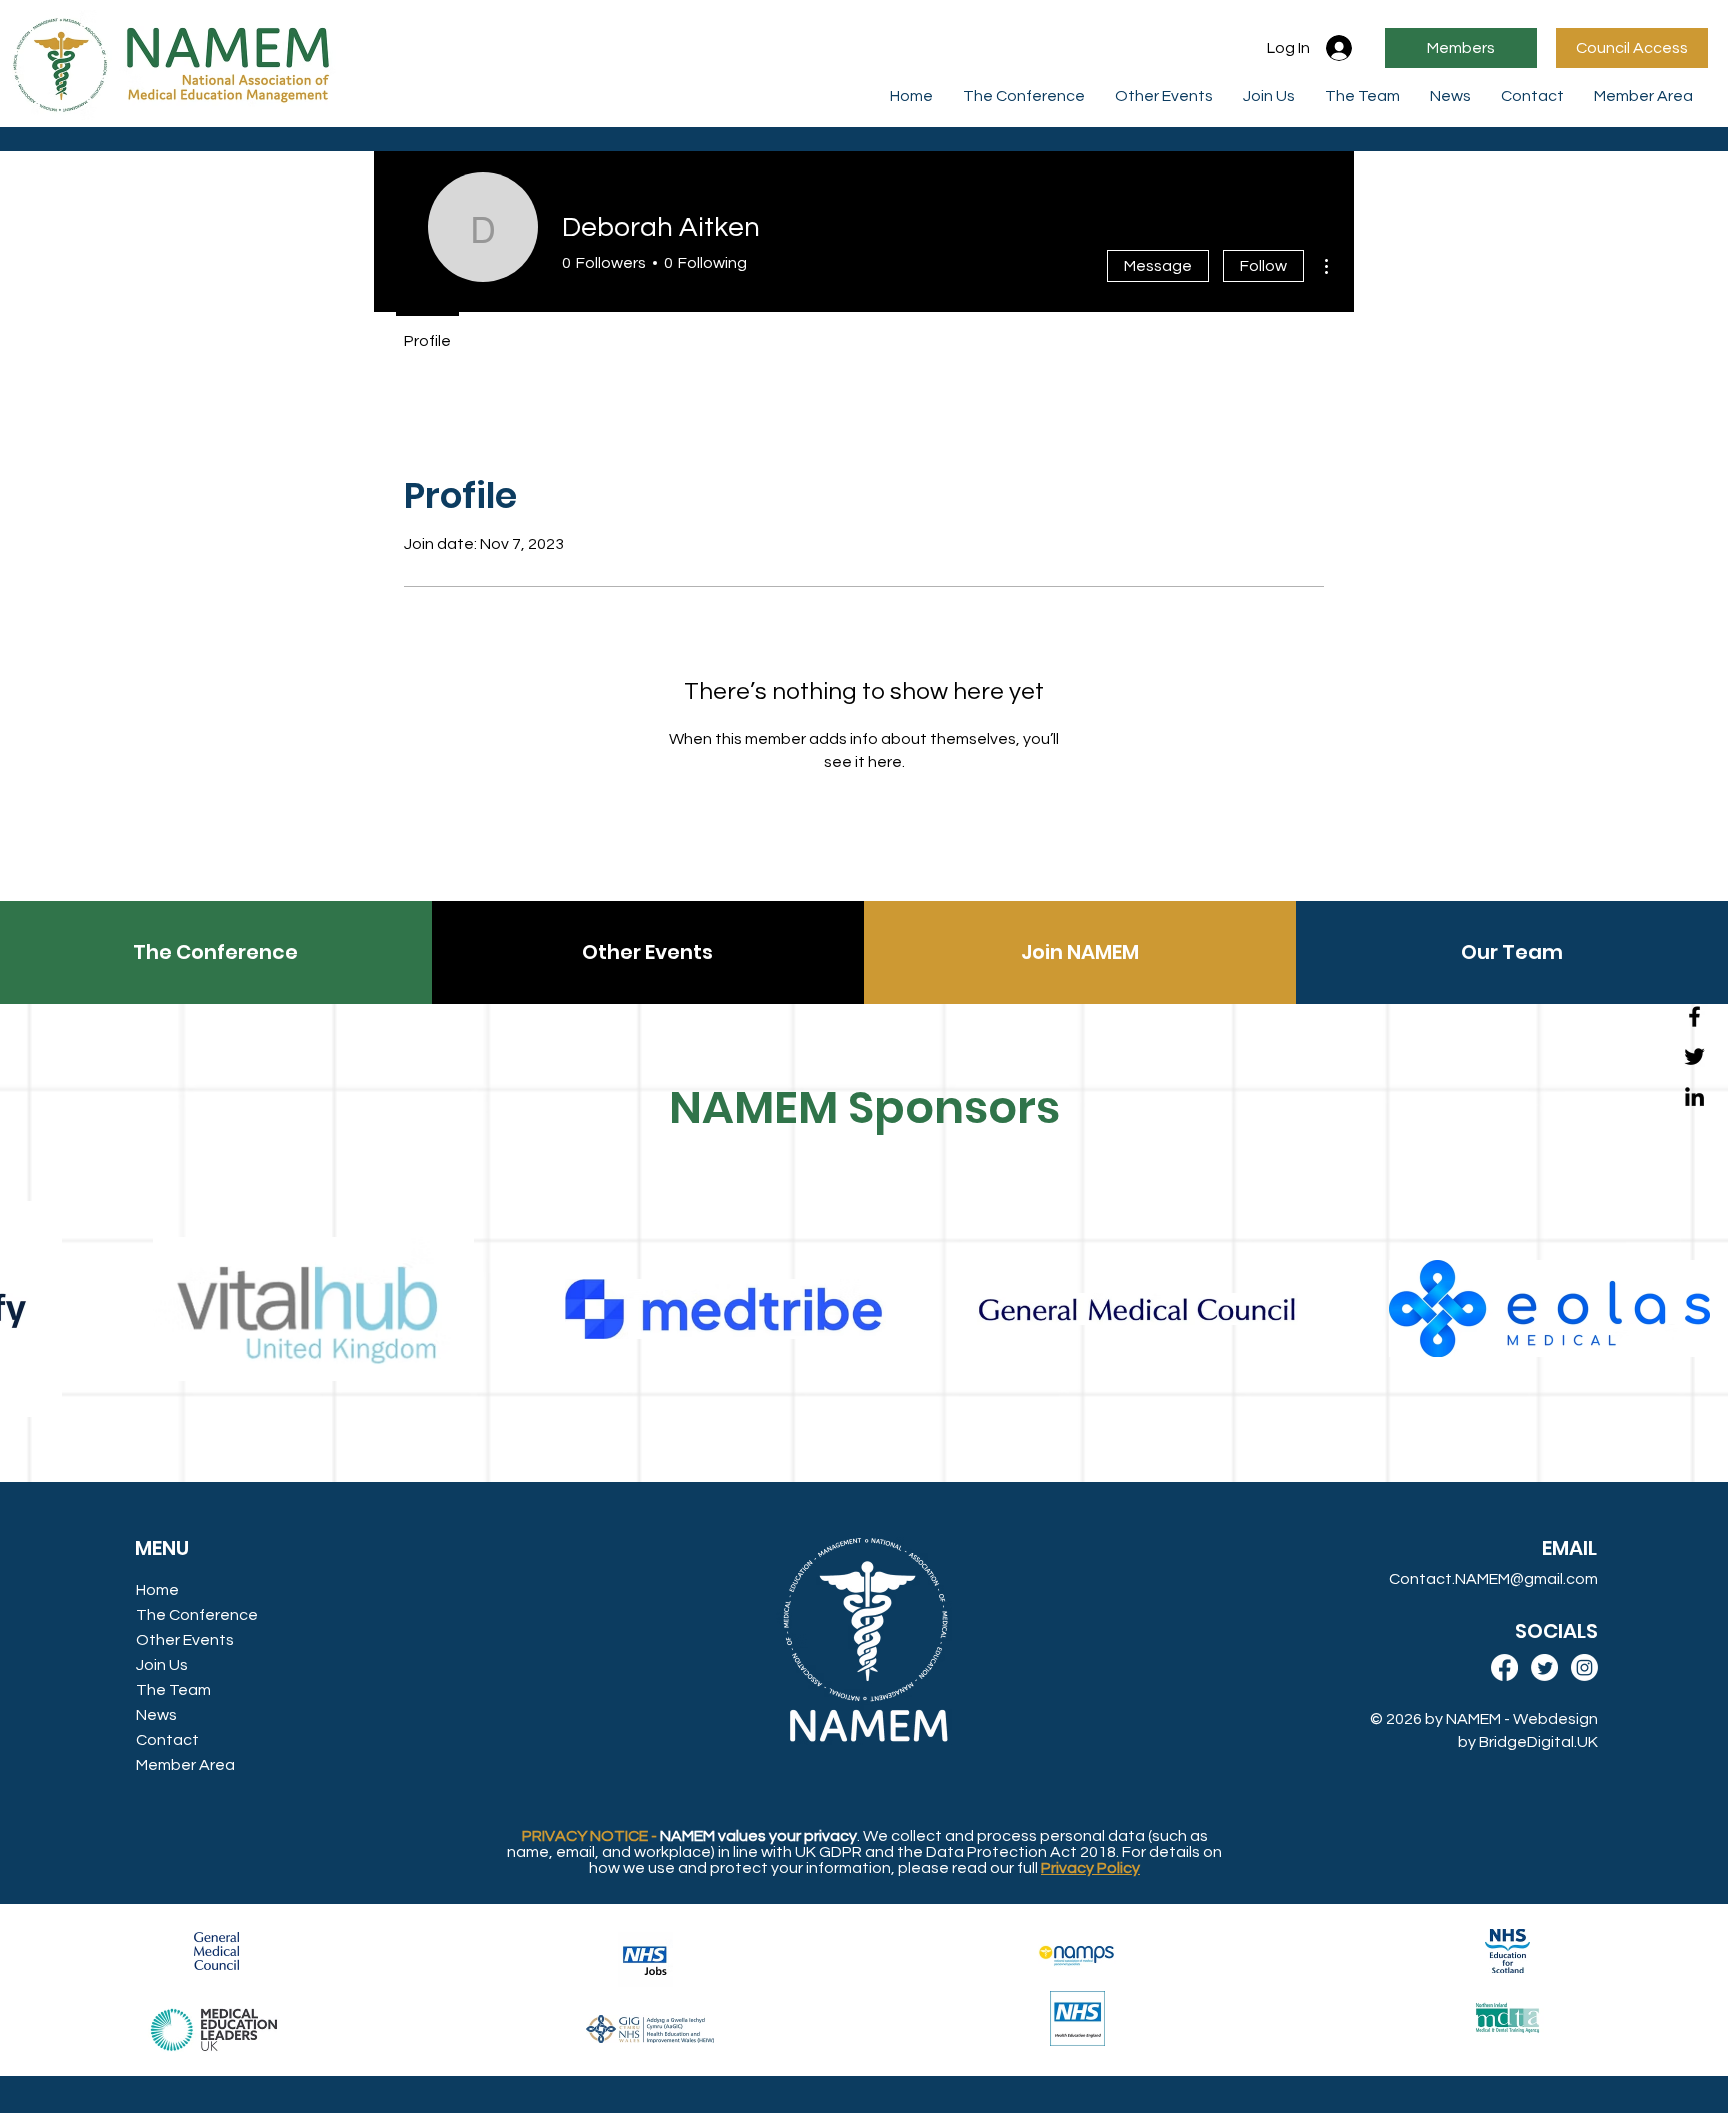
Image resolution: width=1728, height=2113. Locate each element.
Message (1158, 266)
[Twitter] (1694, 1056)
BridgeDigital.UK (1538, 1742)
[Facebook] (1694, 1016)
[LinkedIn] (1694, 1096)
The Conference (197, 1615)
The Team (173, 1690)
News (156, 1715)
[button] (1643, 96)
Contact (167, 1740)
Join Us (162, 1665)
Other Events (185, 1640)
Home (157, 1590)
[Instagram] (1584, 1667)
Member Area (185, 1765)
